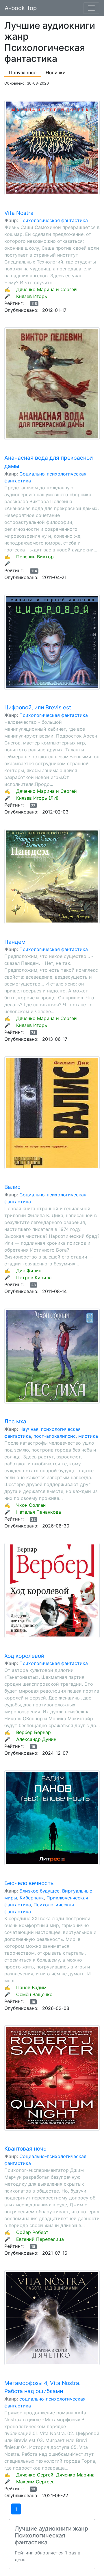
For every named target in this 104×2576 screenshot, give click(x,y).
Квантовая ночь (25, 2149)
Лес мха (15, 1421)
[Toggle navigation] (91, 8)
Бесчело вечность (29, 1883)
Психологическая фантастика (54, 220)
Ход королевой (24, 1656)
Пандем (15, 942)
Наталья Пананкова (39, 1512)
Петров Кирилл (34, 1278)
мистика (88, 1436)
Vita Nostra (19, 213)
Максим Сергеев (35, 2482)
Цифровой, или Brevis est (38, 707)
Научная (29, 1429)
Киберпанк (32, 1898)
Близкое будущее (39, 1891)
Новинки (56, 72)
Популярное (23, 72)
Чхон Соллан (31, 1505)
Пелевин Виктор (35, 557)
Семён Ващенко (34, 1994)
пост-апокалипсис (55, 1436)
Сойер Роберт (32, 2232)
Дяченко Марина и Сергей (47, 289)
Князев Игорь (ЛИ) (37, 798)
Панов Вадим (31, 1987)
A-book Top (21, 8)
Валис (12, 1187)
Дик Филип (29, 1271)
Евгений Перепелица (40, 2239)
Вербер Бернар (34, 1732)
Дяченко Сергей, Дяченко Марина (55, 2475)
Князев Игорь (32, 296)
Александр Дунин (36, 1739)
